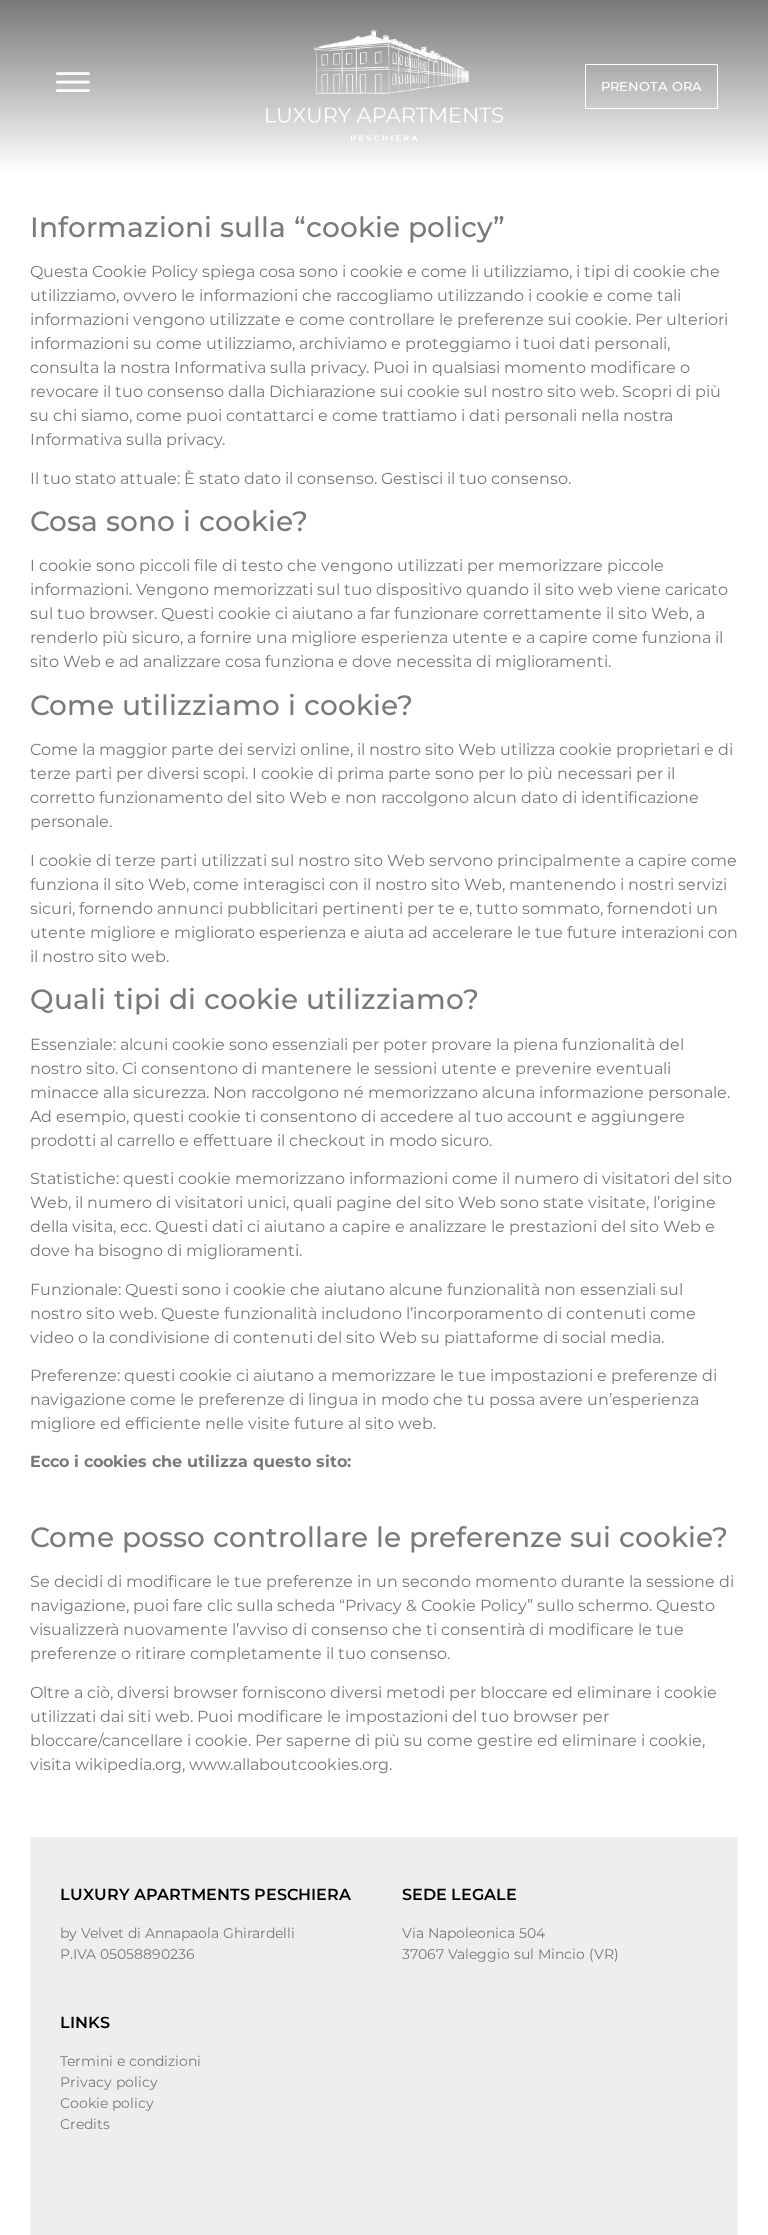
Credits (85, 2124)
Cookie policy (107, 2103)
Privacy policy (109, 2082)
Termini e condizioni (130, 2061)
